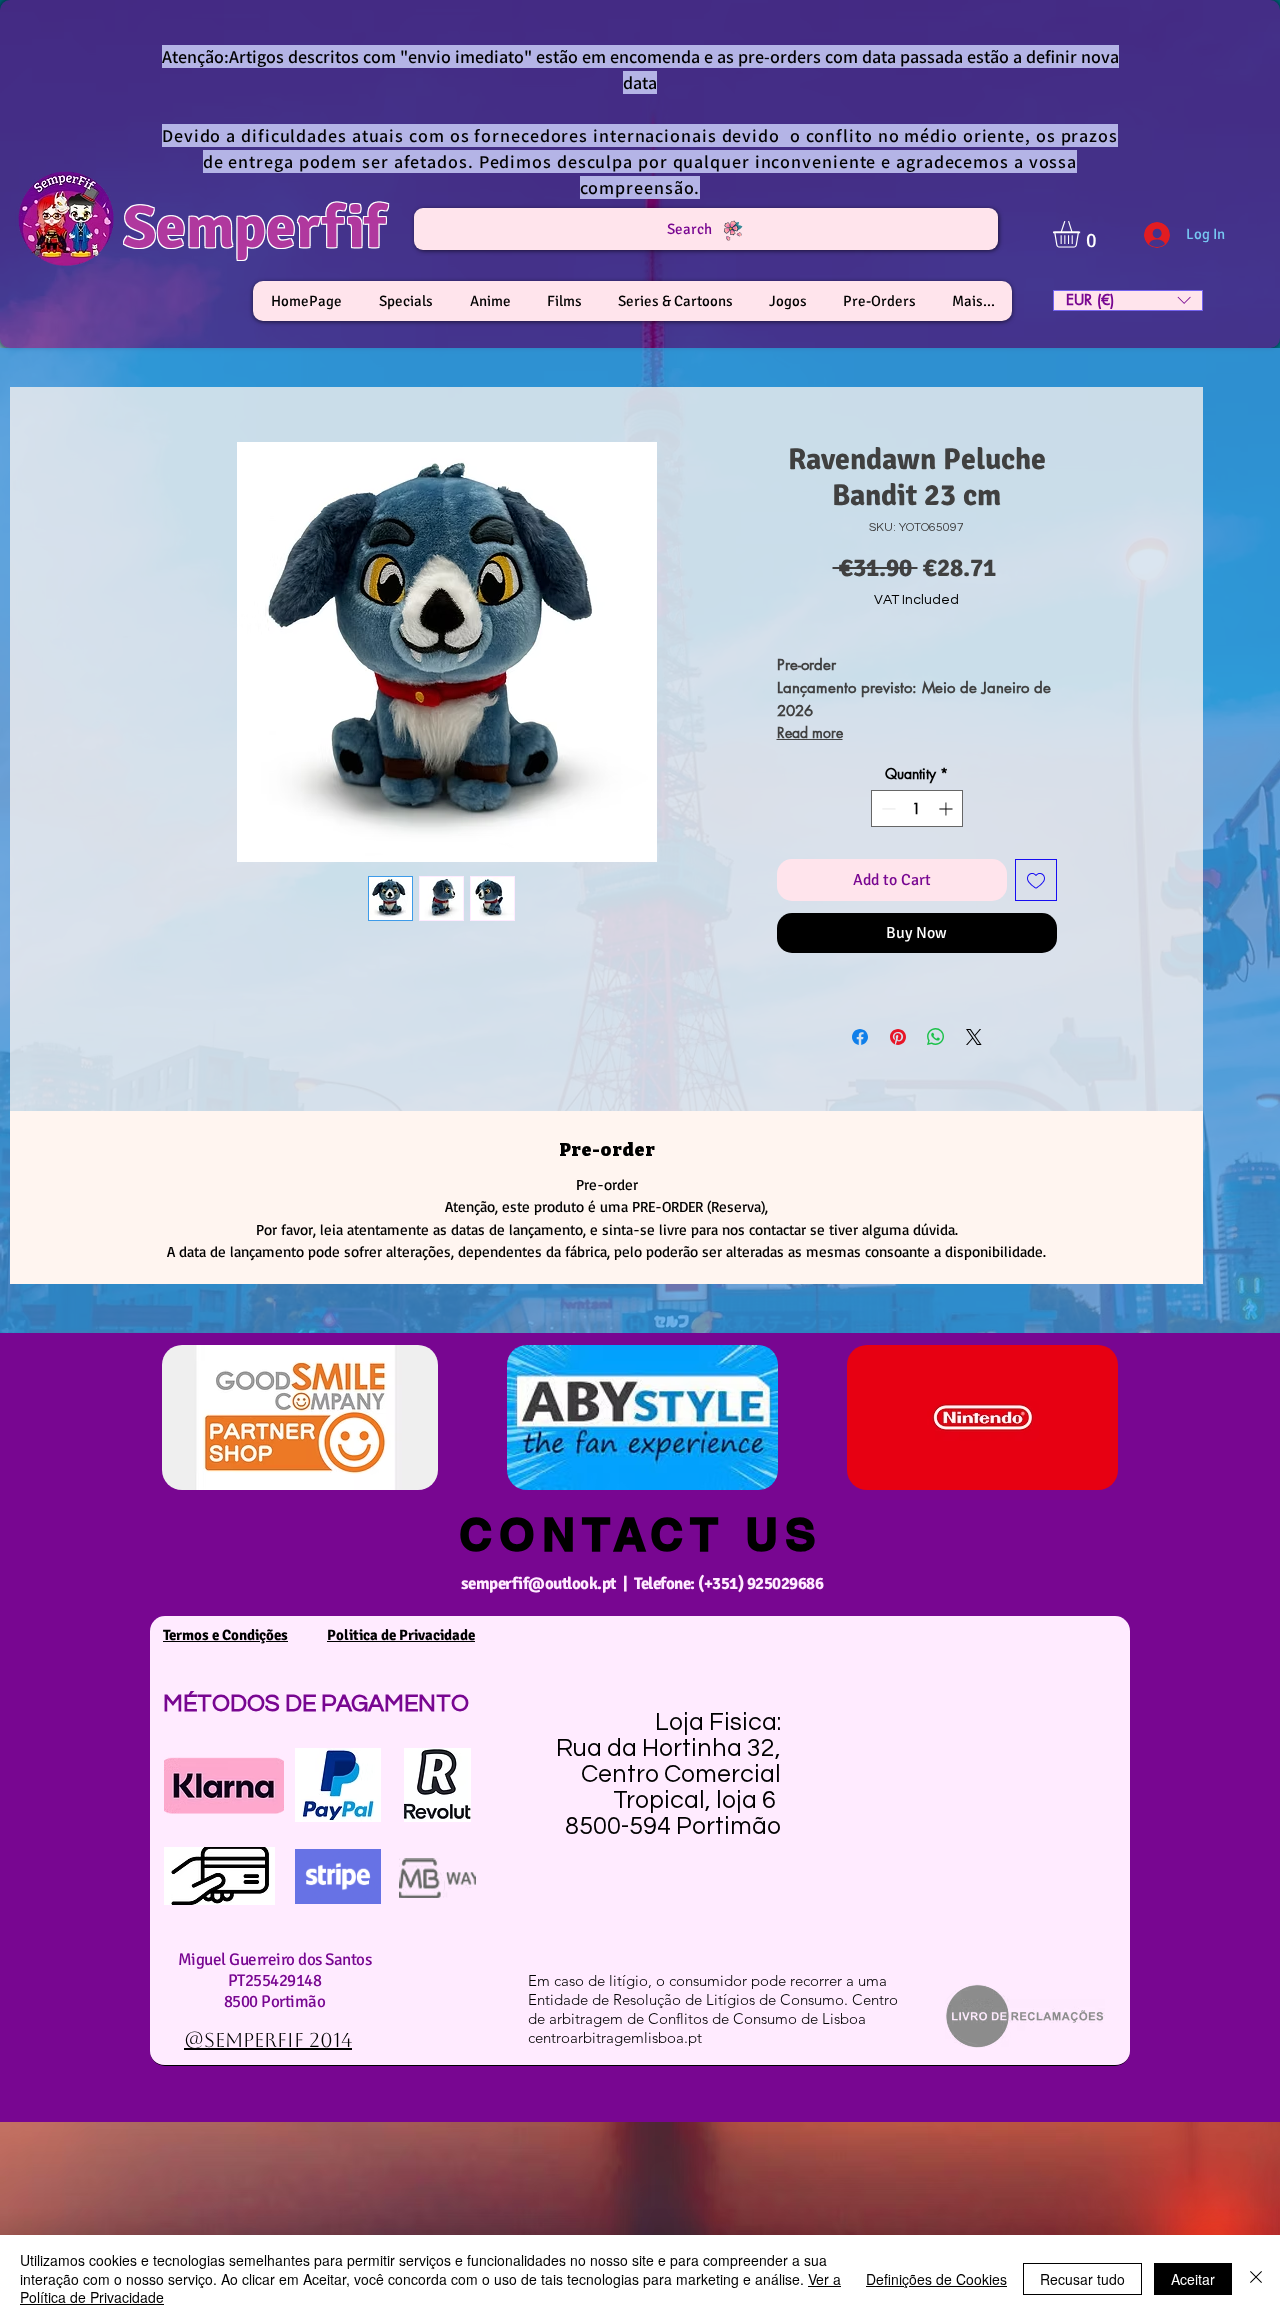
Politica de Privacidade (401, 1635)
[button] (1082, 234)
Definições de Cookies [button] (936, 2279)
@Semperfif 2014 (268, 2040)
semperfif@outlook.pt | (547, 1583)
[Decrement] (886, 808)
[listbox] (1128, 300)
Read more (810, 732)
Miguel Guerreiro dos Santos (274, 1959)
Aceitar (1193, 2279)
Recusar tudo (1082, 2279)
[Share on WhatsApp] (936, 1037)
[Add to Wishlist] (1036, 880)
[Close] (1256, 2278)
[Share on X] (974, 1037)
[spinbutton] (917, 808)
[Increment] (947, 808)
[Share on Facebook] (860, 1037)
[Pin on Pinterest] (898, 1037)
